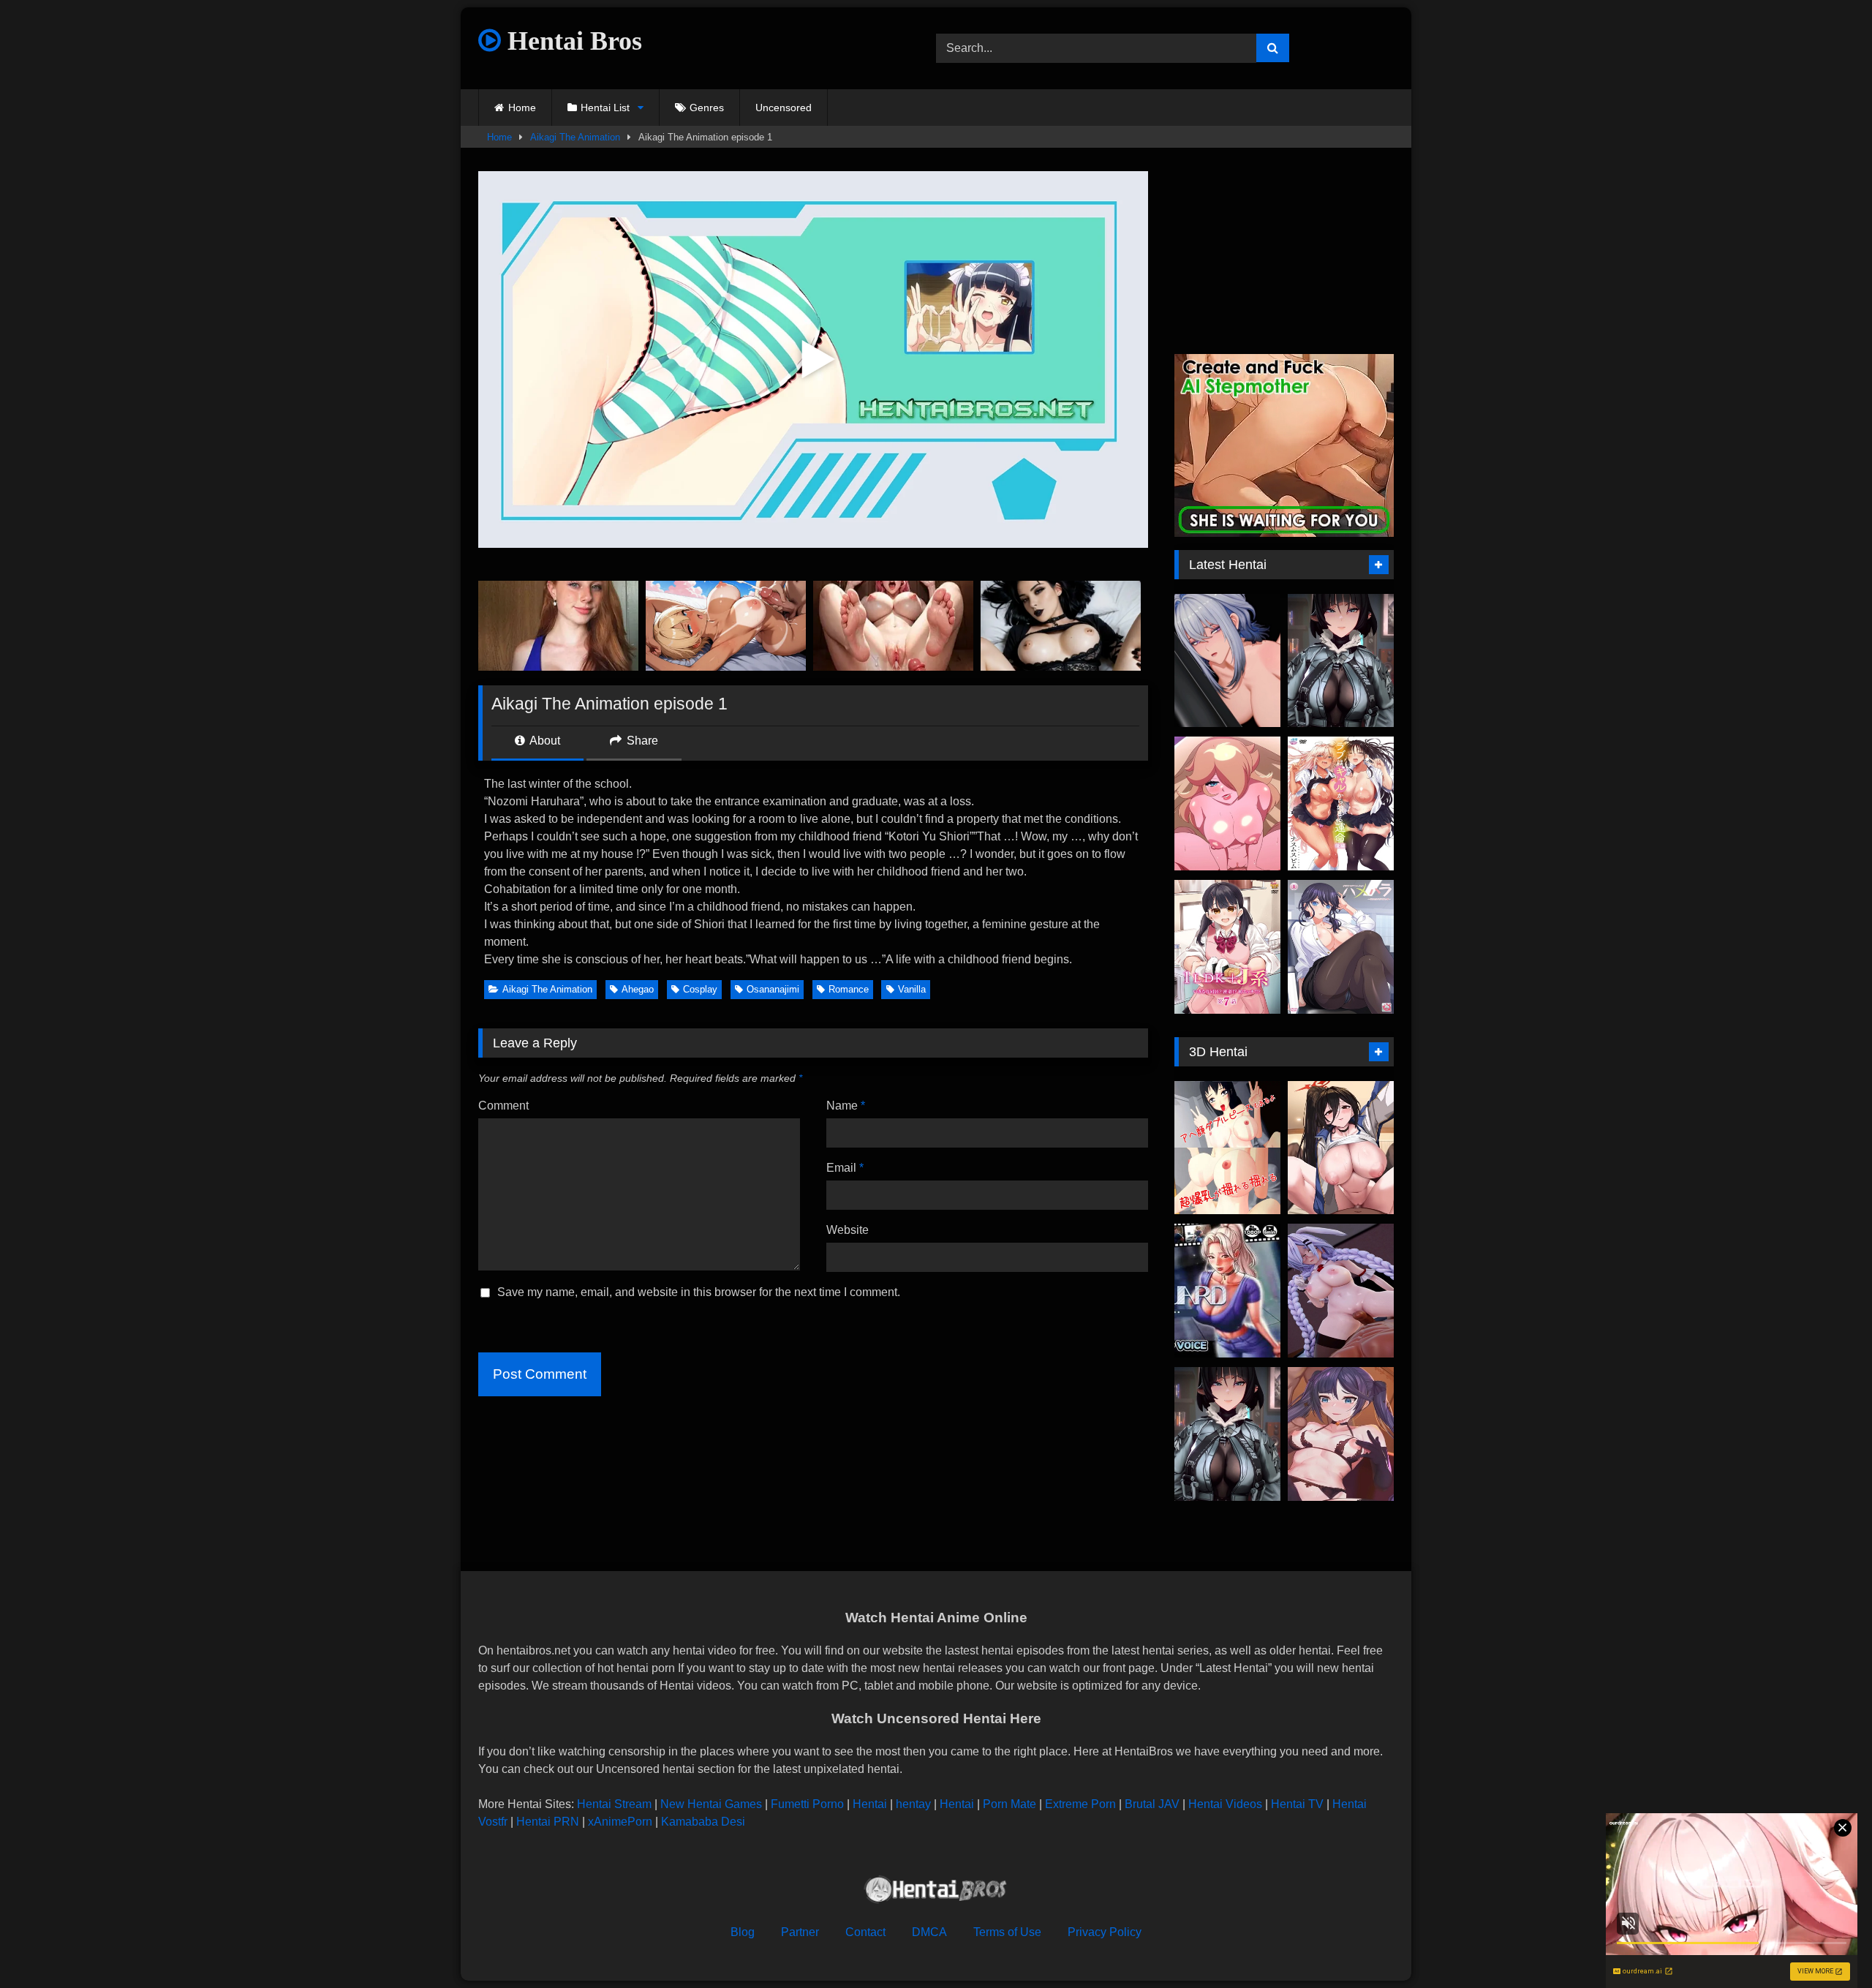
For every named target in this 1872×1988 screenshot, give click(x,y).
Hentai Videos (1225, 1804)
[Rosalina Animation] (1227, 803)
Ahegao (638, 989)
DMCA (929, 1932)
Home (522, 108)
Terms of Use (1007, 1932)
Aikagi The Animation (575, 137)
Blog (743, 1932)
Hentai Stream (614, 1804)
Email (845, 1168)
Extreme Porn (1080, 1804)
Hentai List (605, 108)
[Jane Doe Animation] (1341, 661)
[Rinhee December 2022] (1341, 1148)
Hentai (870, 1804)
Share (641, 741)
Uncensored (784, 108)
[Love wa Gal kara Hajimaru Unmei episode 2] (1341, 803)
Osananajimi (773, 989)
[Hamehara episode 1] (1341, 947)
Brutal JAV (1152, 1804)
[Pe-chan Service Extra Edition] (1341, 1291)
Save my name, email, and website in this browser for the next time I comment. (699, 1292)
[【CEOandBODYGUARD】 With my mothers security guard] (1227, 1291)
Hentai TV (1297, 1804)
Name (846, 1106)
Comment (503, 1106)
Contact (865, 1932)
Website (848, 1230)
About (544, 741)
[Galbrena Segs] (1227, 661)
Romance (849, 989)
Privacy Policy (1105, 1932)
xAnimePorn (620, 1822)
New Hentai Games (711, 1804)
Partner (800, 1932)
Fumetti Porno (807, 1804)
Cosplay (700, 989)
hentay (913, 1804)
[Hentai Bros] (936, 1892)
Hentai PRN (548, 1822)
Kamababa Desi (703, 1822)
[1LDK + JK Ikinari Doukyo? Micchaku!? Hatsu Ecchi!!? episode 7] (1227, 947)
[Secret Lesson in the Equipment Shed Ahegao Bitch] (1227, 1148)
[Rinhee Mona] (1341, 1434)
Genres (707, 108)
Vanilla (912, 989)
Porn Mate (1009, 1804)
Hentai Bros (571, 41)
